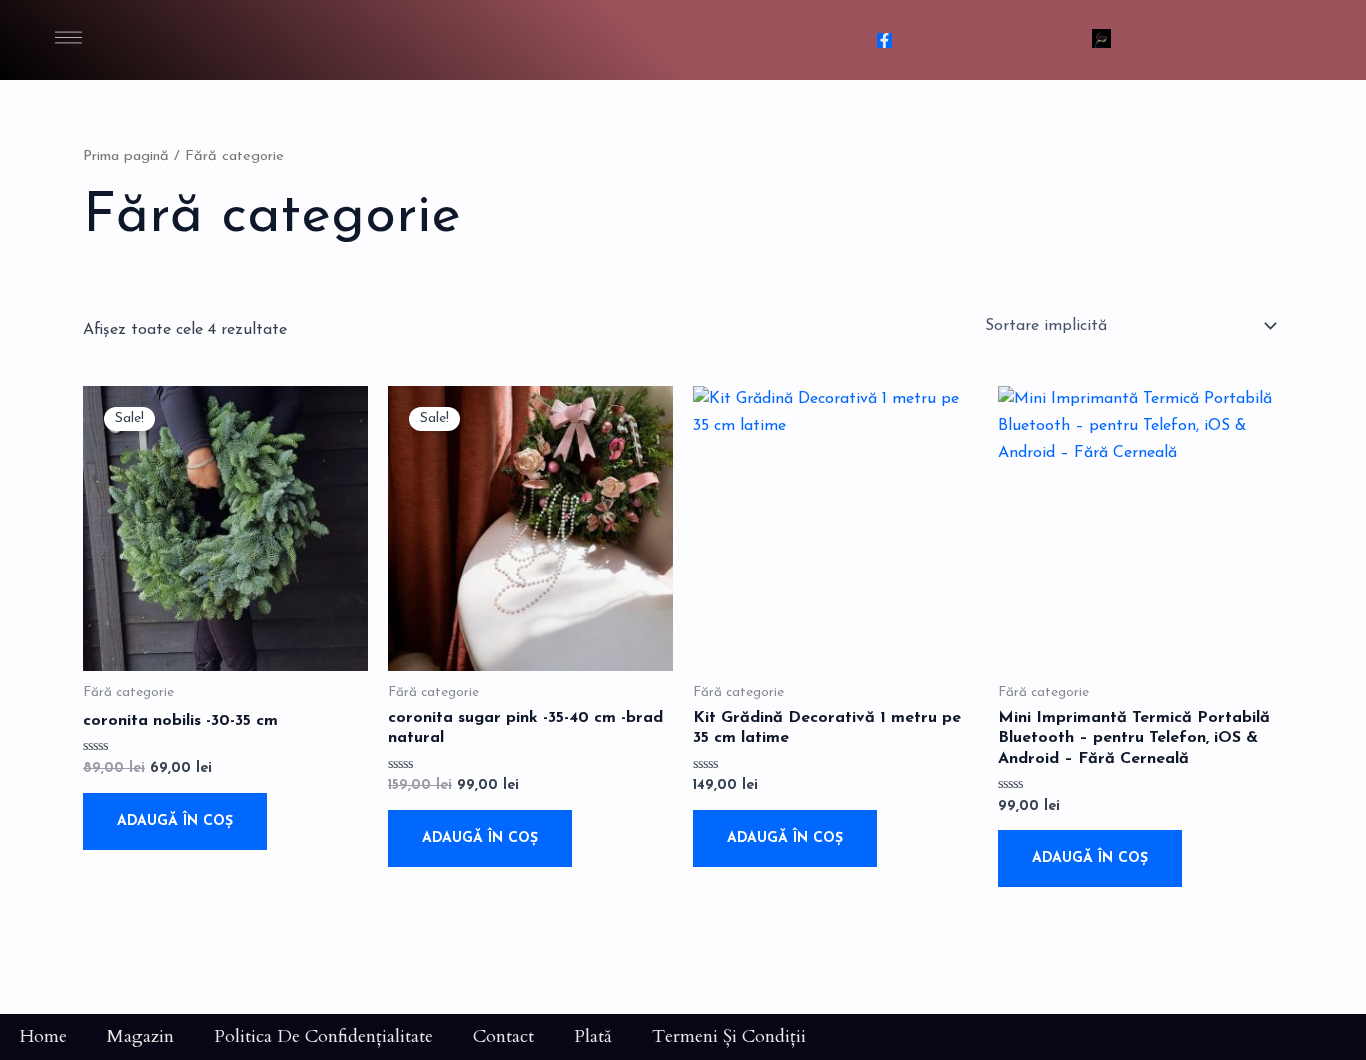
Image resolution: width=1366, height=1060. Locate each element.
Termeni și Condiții (729, 1036)
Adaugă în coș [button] (175, 821)
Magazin (140, 1036)
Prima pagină (126, 156)
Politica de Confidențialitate (323, 1036)
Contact (503, 1036)
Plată (593, 1036)
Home (43, 1036)
